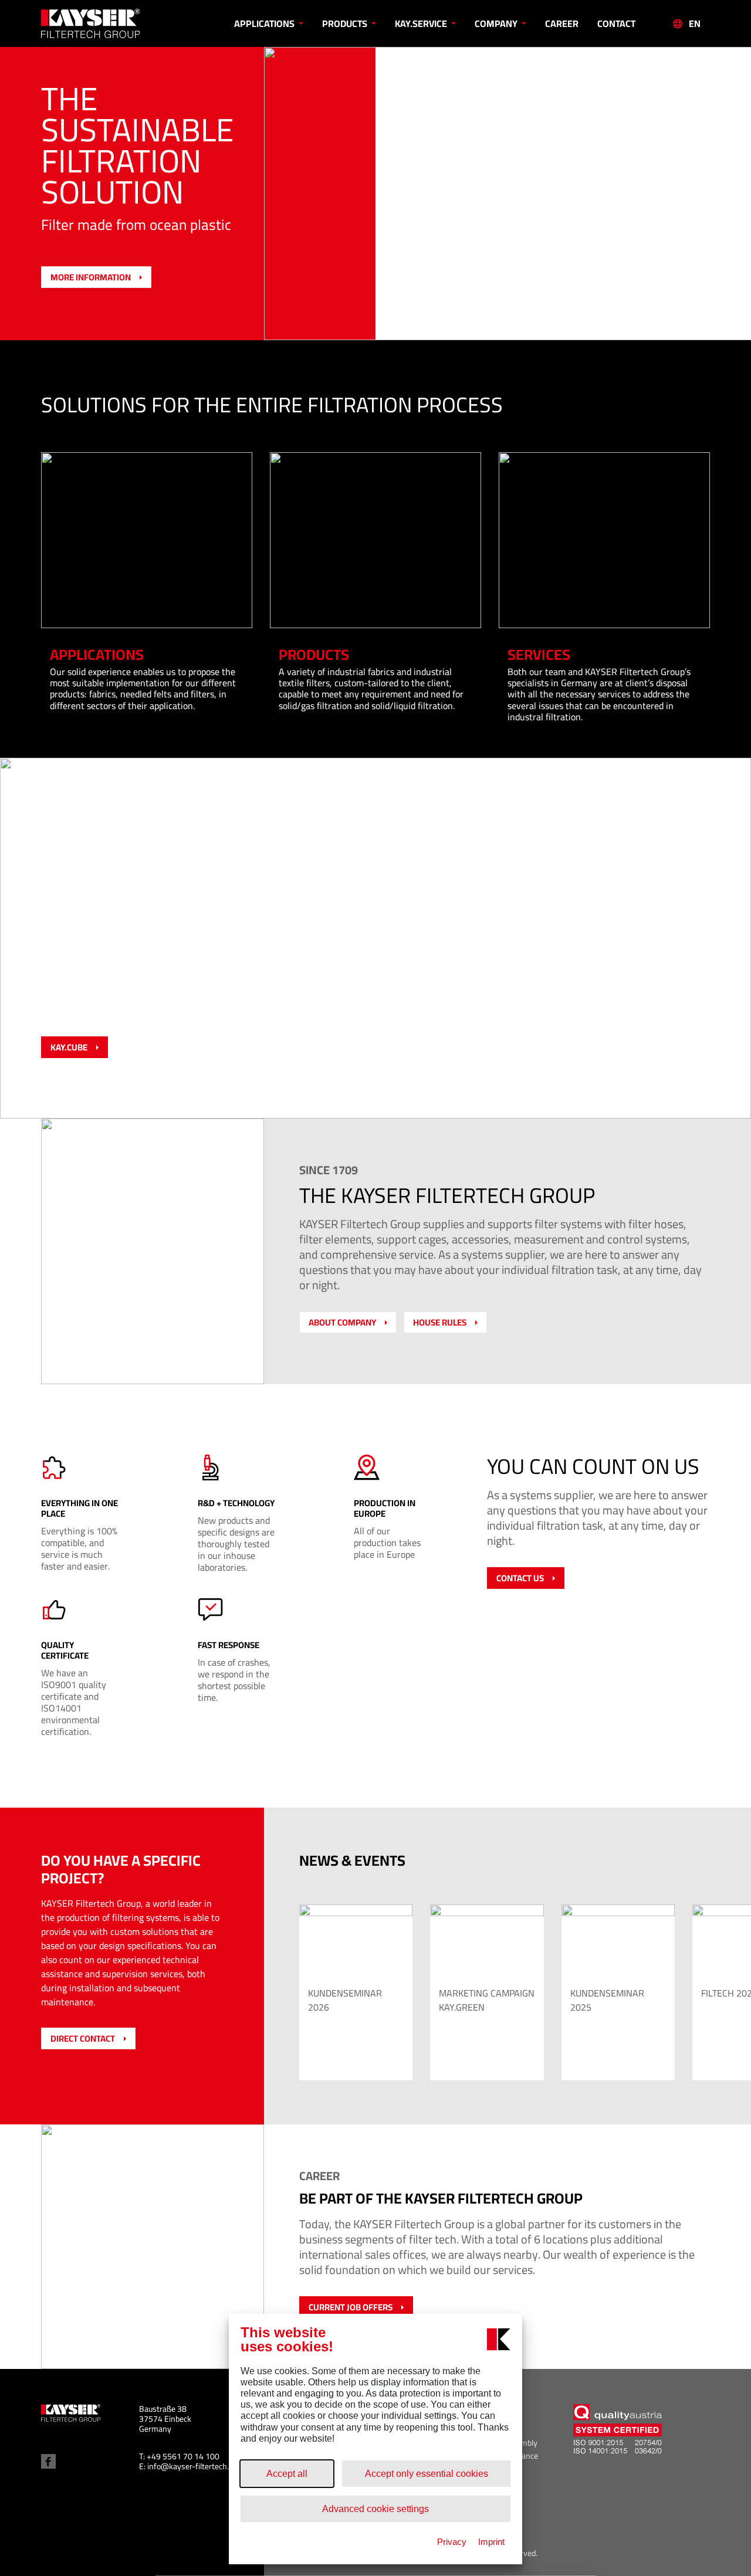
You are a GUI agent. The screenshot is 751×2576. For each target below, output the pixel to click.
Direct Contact (83, 2038)
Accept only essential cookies (427, 2474)
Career (562, 23)
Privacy (452, 2542)
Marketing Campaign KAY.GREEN (487, 2000)
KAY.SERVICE (422, 23)
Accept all (287, 2474)
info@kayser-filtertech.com (195, 2466)
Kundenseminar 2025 (607, 2000)
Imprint (491, 2542)
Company (497, 23)
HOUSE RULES (440, 1322)
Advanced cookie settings (375, 2509)
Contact (616, 23)
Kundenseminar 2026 (345, 2000)
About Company (342, 1322)
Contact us (520, 1578)
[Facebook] (48, 2461)
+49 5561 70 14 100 (183, 2456)
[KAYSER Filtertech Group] (71, 2412)
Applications (265, 23)
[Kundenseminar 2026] (356, 1942)
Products (346, 23)
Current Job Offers (351, 2307)
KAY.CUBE (69, 1047)
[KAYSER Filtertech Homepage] (125, 23)
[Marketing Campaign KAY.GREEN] (487, 1942)
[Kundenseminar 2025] (618, 1942)
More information (91, 277)
